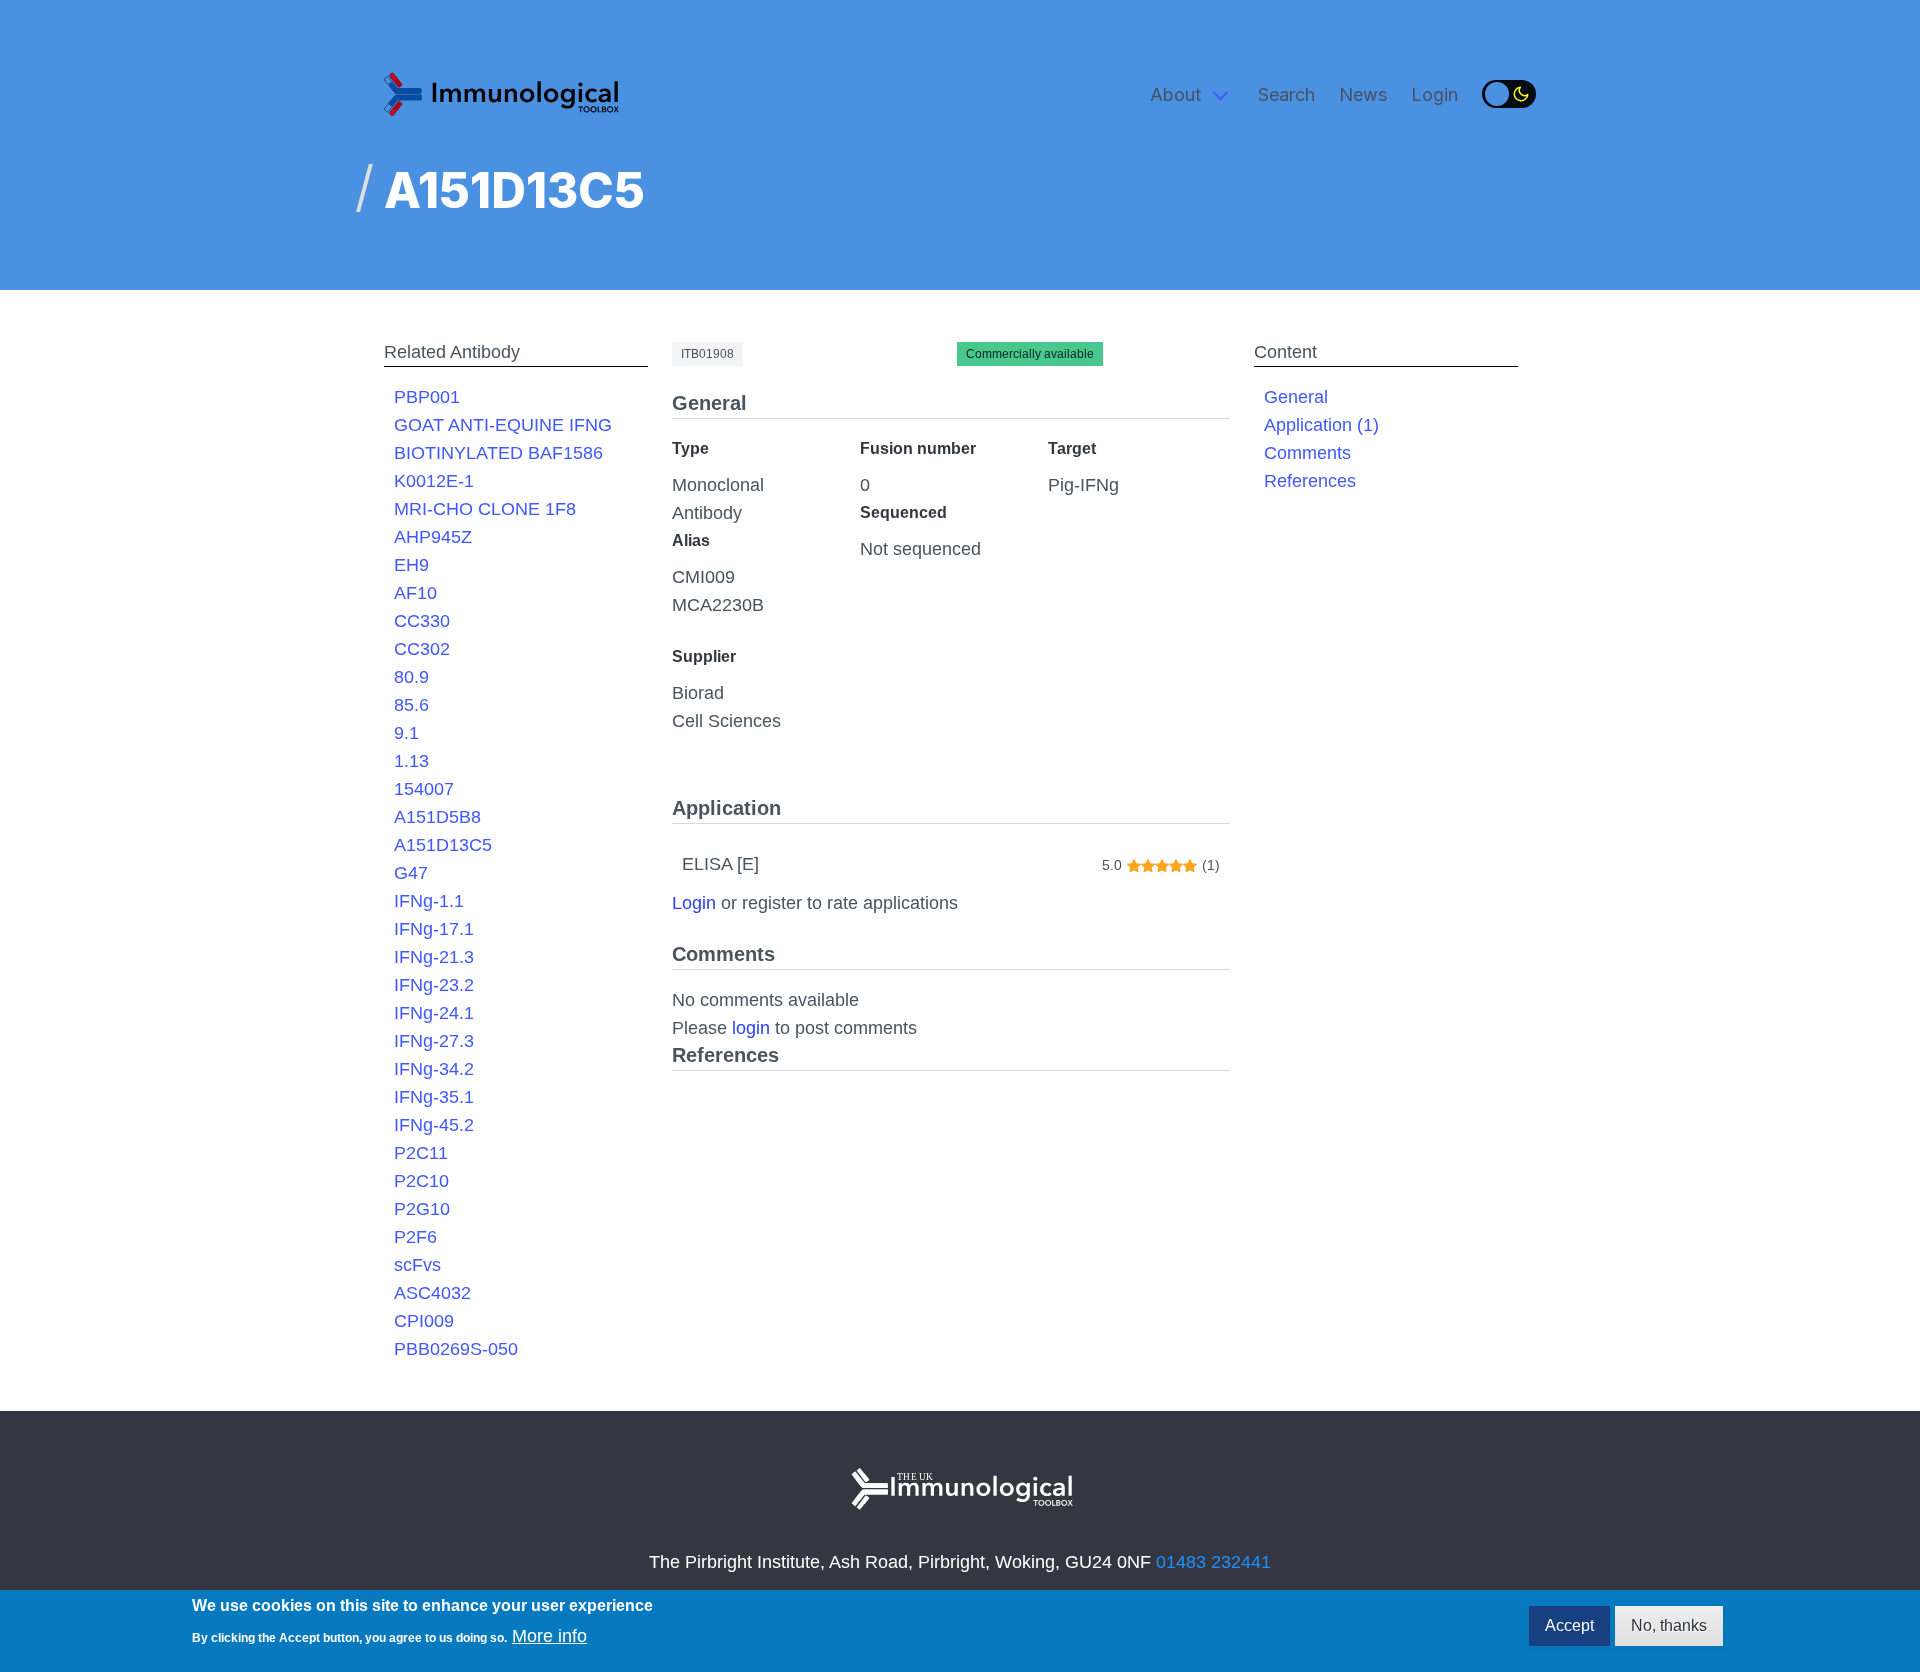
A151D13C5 (443, 845)
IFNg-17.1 (434, 929)
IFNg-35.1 (434, 1097)
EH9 (411, 565)
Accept (1569, 1625)
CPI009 (424, 1321)
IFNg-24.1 (434, 1013)
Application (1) (1321, 425)
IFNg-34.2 (434, 1069)
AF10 (415, 593)
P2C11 (421, 1153)
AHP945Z (433, 537)
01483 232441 (1213, 1562)
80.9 (411, 677)
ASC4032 (432, 1293)
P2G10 (422, 1209)
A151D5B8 (437, 817)
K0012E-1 (434, 481)
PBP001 (427, 397)
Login (1434, 94)
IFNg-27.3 (434, 1041)
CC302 (422, 649)
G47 (411, 873)
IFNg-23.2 (434, 985)
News (1363, 94)
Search (1286, 94)
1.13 (411, 761)
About (1175, 94)
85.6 (411, 705)
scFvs (417, 1265)
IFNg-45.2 (434, 1125)
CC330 (422, 621)
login (751, 1028)
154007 (424, 789)
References (1310, 481)
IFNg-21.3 (434, 957)
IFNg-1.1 (429, 901)
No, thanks (1669, 1625)
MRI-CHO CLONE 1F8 (485, 509)
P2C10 (421, 1181)
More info (549, 1636)
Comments (1307, 453)
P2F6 (415, 1237)
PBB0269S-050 (456, 1349)
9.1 (406, 733)
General (1296, 397)
